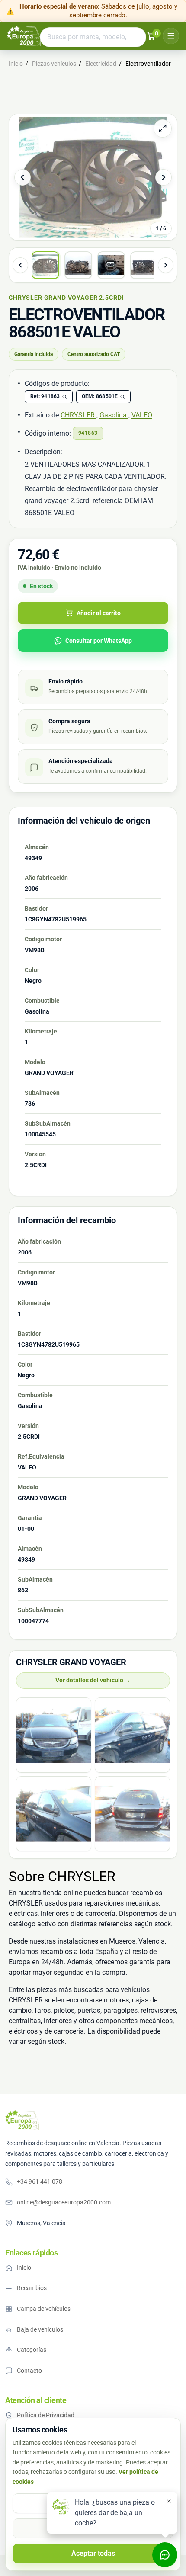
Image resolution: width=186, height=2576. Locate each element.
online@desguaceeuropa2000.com (64, 2202)
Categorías (32, 2350)
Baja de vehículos (40, 2329)
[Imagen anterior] (22, 177)
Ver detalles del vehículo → (93, 1680)
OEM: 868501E (100, 396)
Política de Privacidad (46, 2415)
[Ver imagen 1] (45, 265)
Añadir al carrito (99, 613)
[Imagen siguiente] (164, 177)
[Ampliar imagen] (163, 128)
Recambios (32, 2288)
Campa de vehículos (44, 2309)
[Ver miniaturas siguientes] (166, 265)
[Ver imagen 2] (78, 265)
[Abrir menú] (171, 36)
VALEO (142, 415)
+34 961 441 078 (40, 2181)
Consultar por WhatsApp (99, 641)
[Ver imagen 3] (111, 265)
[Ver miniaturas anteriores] (20, 265)
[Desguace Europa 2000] (22, 2120)
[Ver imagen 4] (144, 265)
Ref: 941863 (45, 396)
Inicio (24, 2268)
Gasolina (114, 415)
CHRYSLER (79, 415)
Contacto (29, 2371)
